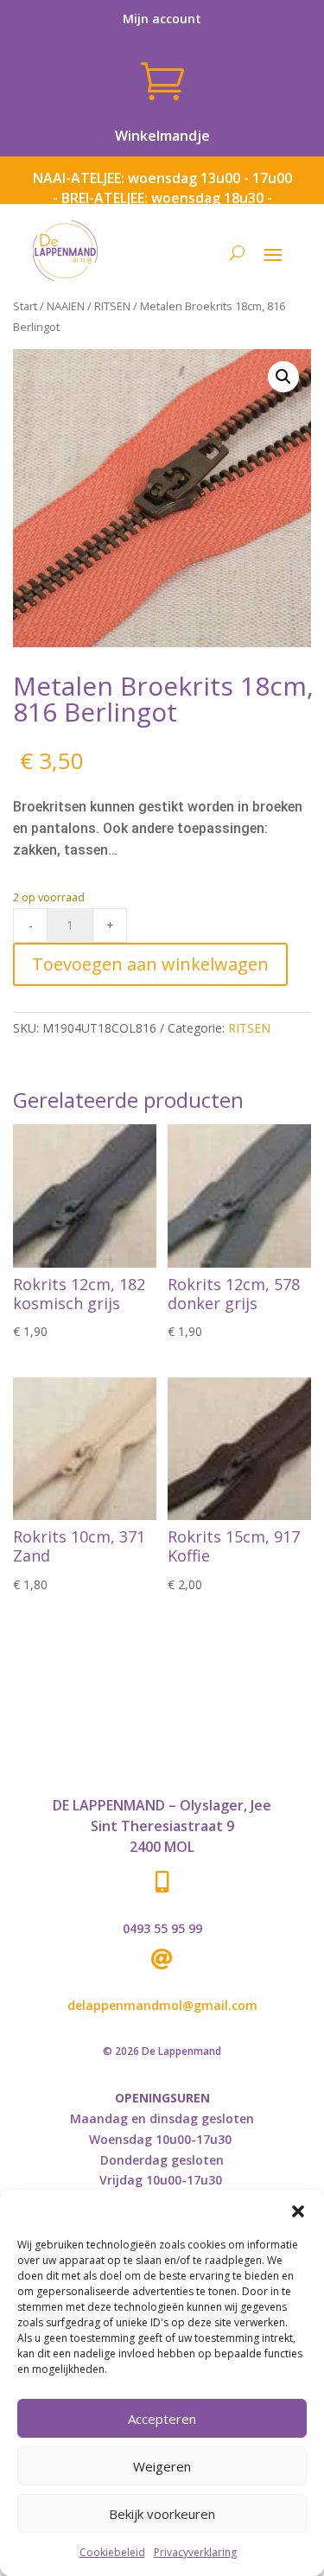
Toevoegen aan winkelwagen (150, 964)
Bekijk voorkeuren (162, 2514)
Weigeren (162, 2466)
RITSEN (112, 306)
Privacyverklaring (195, 2552)
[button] (298, 2211)
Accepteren (162, 2419)
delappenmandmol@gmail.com (162, 2005)
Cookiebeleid (112, 2552)
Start (25, 306)
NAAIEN (66, 306)
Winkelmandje (162, 136)
